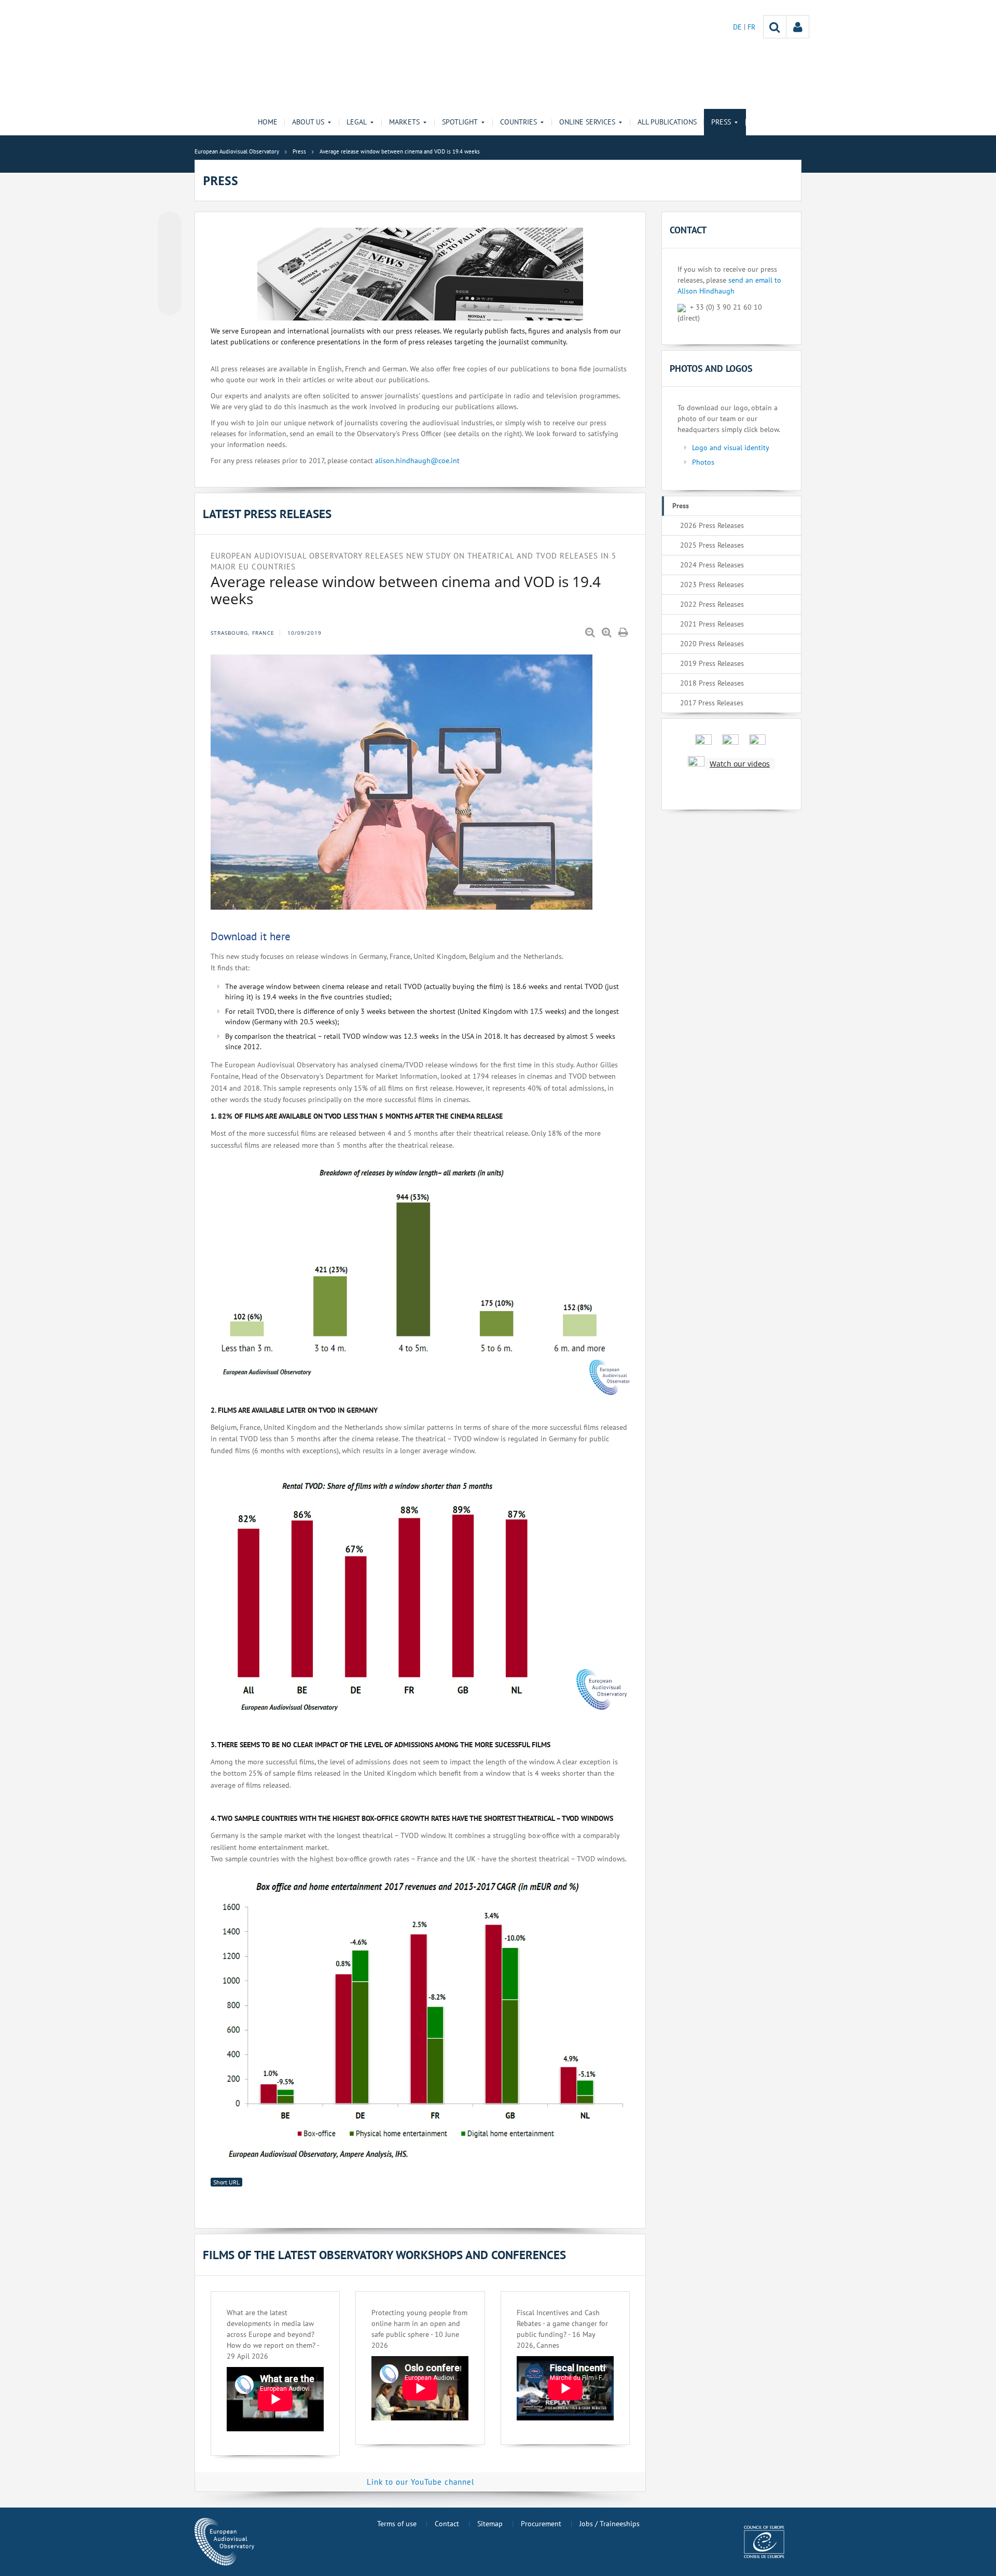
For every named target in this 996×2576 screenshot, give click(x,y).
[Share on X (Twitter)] (170, 244)
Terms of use (397, 2524)
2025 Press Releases (712, 545)
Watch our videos (740, 764)
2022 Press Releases (712, 604)
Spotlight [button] (460, 122)
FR (751, 27)
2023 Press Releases (712, 584)
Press (681, 506)
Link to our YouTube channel (420, 2482)
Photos (703, 462)
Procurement (541, 2524)
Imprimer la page (624, 633)
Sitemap (490, 2524)
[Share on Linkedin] (170, 284)
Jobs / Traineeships (610, 2524)
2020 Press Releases (712, 644)
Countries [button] (518, 122)
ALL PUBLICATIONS (667, 122)
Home (268, 122)
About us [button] (308, 122)
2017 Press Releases (712, 703)
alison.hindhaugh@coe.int (417, 461)
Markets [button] (404, 122)
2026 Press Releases (712, 525)
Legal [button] (357, 122)
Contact (447, 2524)
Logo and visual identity (731, 448)
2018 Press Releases (712, 683)
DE (738, 27)
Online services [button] (587, 122)
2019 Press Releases (712, 663)
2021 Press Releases (712, 624)
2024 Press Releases (712, 565)
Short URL (226, 2182)
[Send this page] (170, 303)
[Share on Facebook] (170, 264)
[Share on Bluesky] (170, 225)
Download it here (251, 936)
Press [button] (721, 122)
